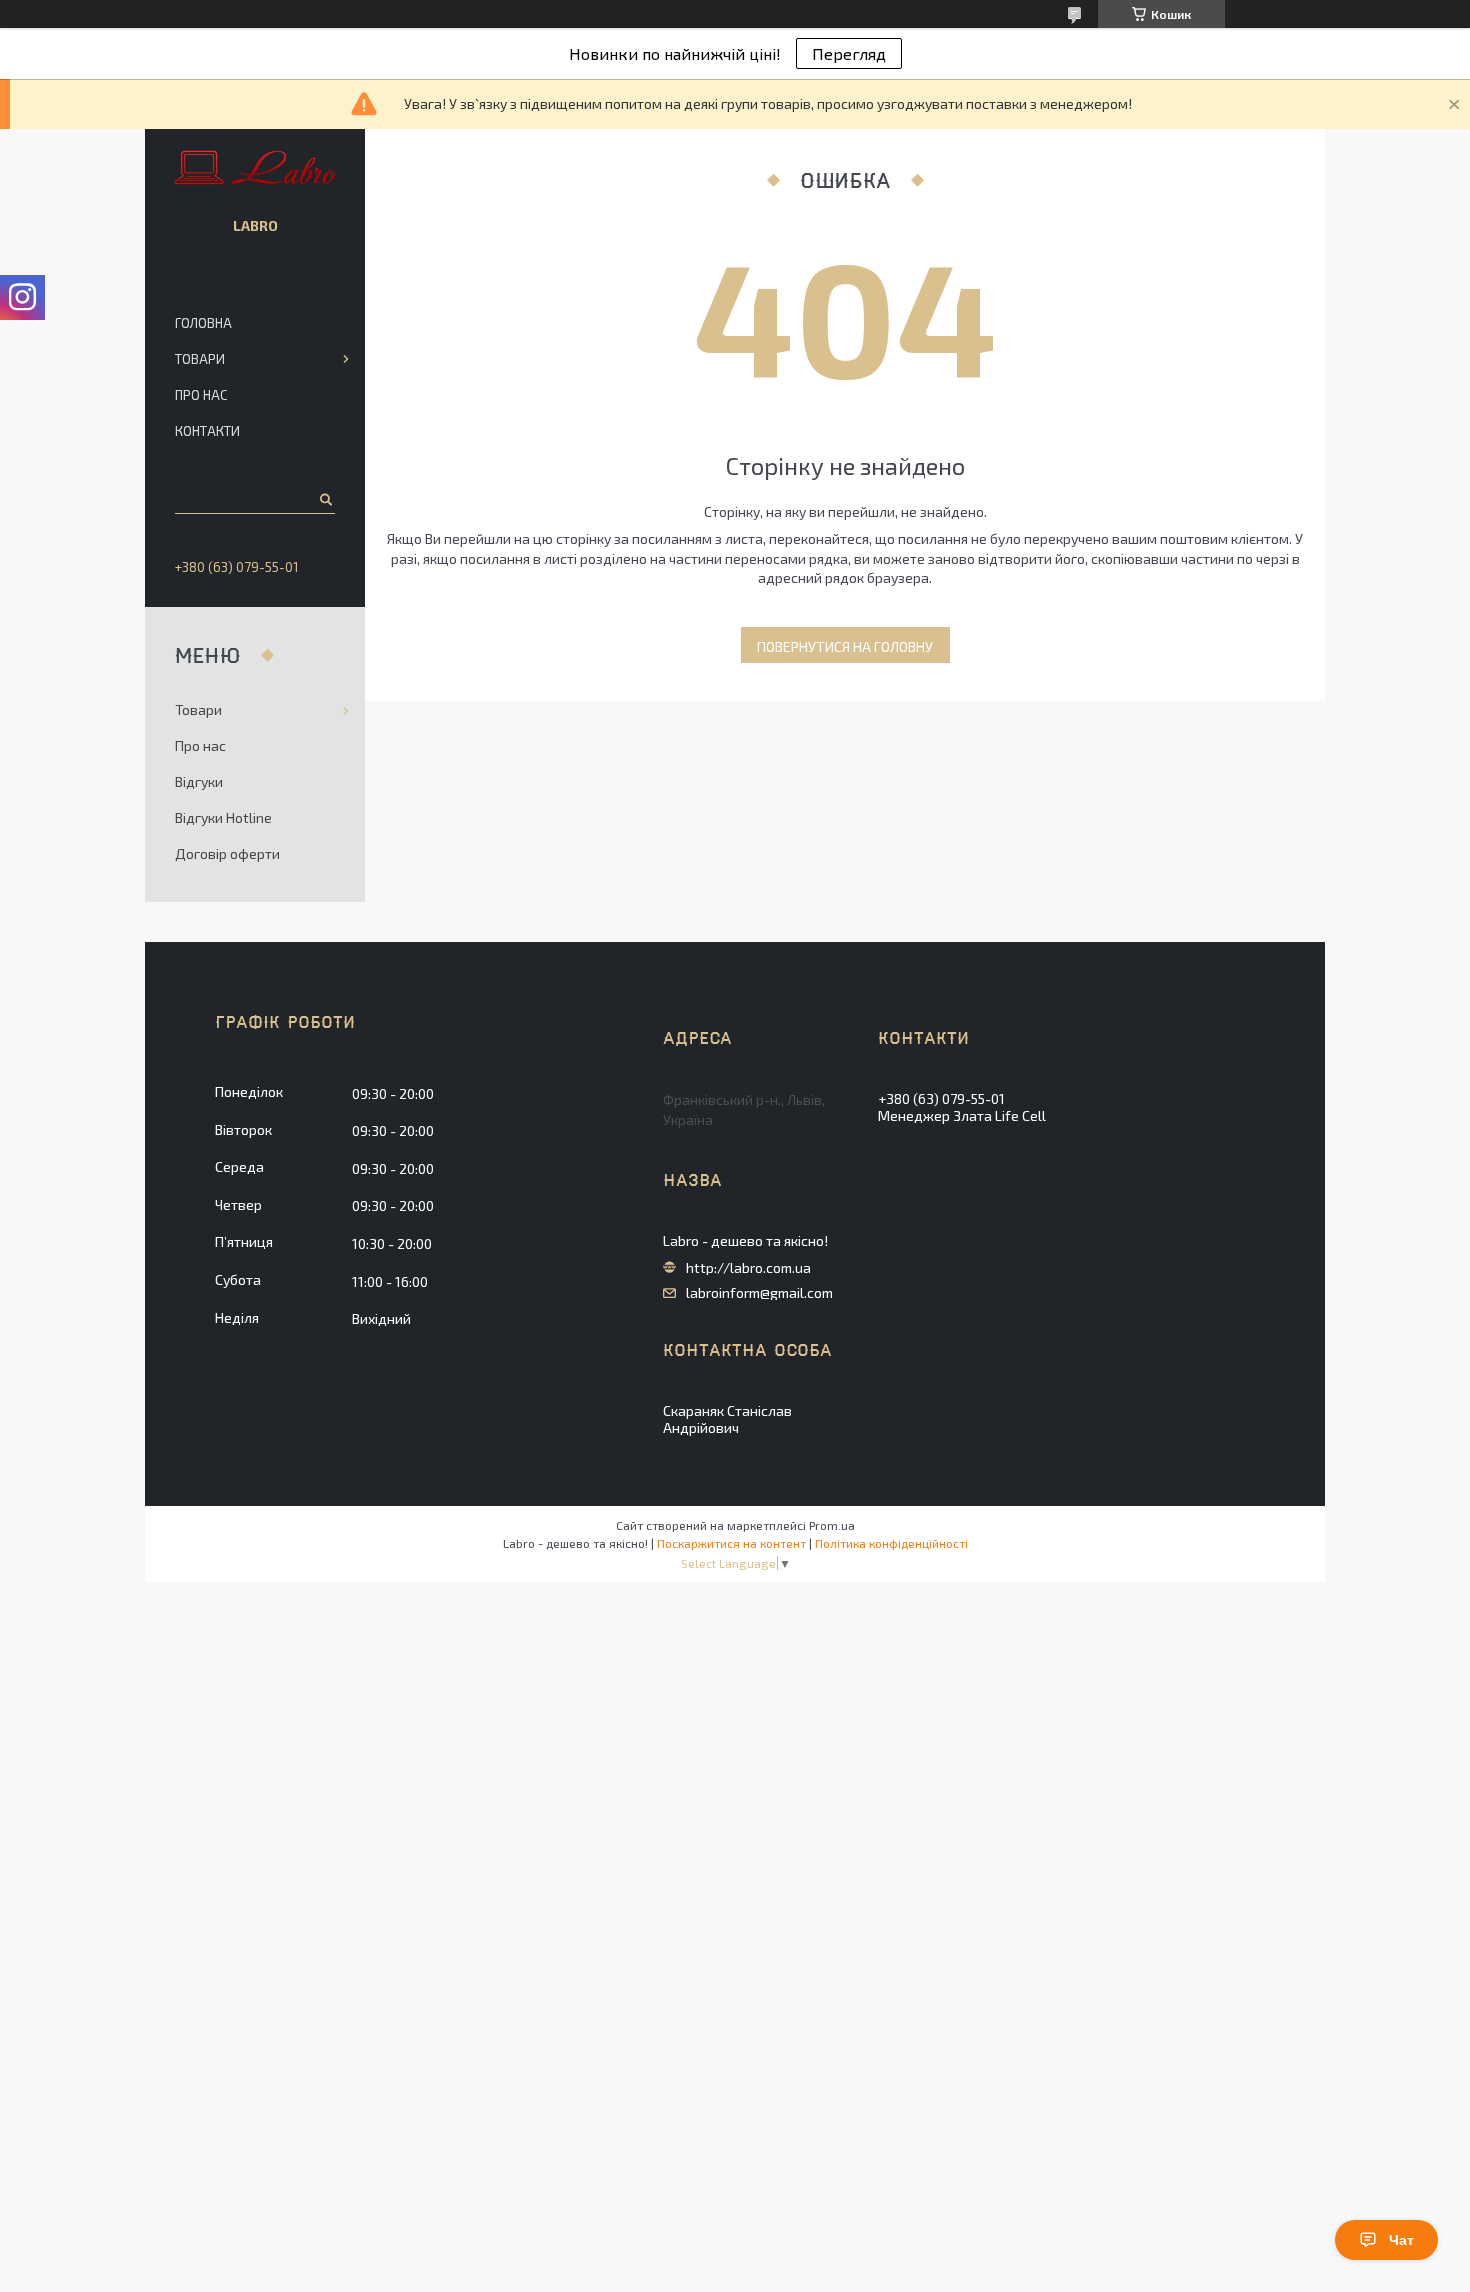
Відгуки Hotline (223, 817)
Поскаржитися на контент (731, 1543)
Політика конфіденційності (891, 1543)
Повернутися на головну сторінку (845, 650)
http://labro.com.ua (748, 1268)
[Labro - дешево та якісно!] (255, 169)
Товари (200, 359)
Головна (203, 323)
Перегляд (849, 53)
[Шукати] (324, 499)
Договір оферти (227, 853)
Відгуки (199, 781)
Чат (1401, 2240)
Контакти (207, 431)
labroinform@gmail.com (759, 1293)
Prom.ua (832, 1525)
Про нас (201, 395)
